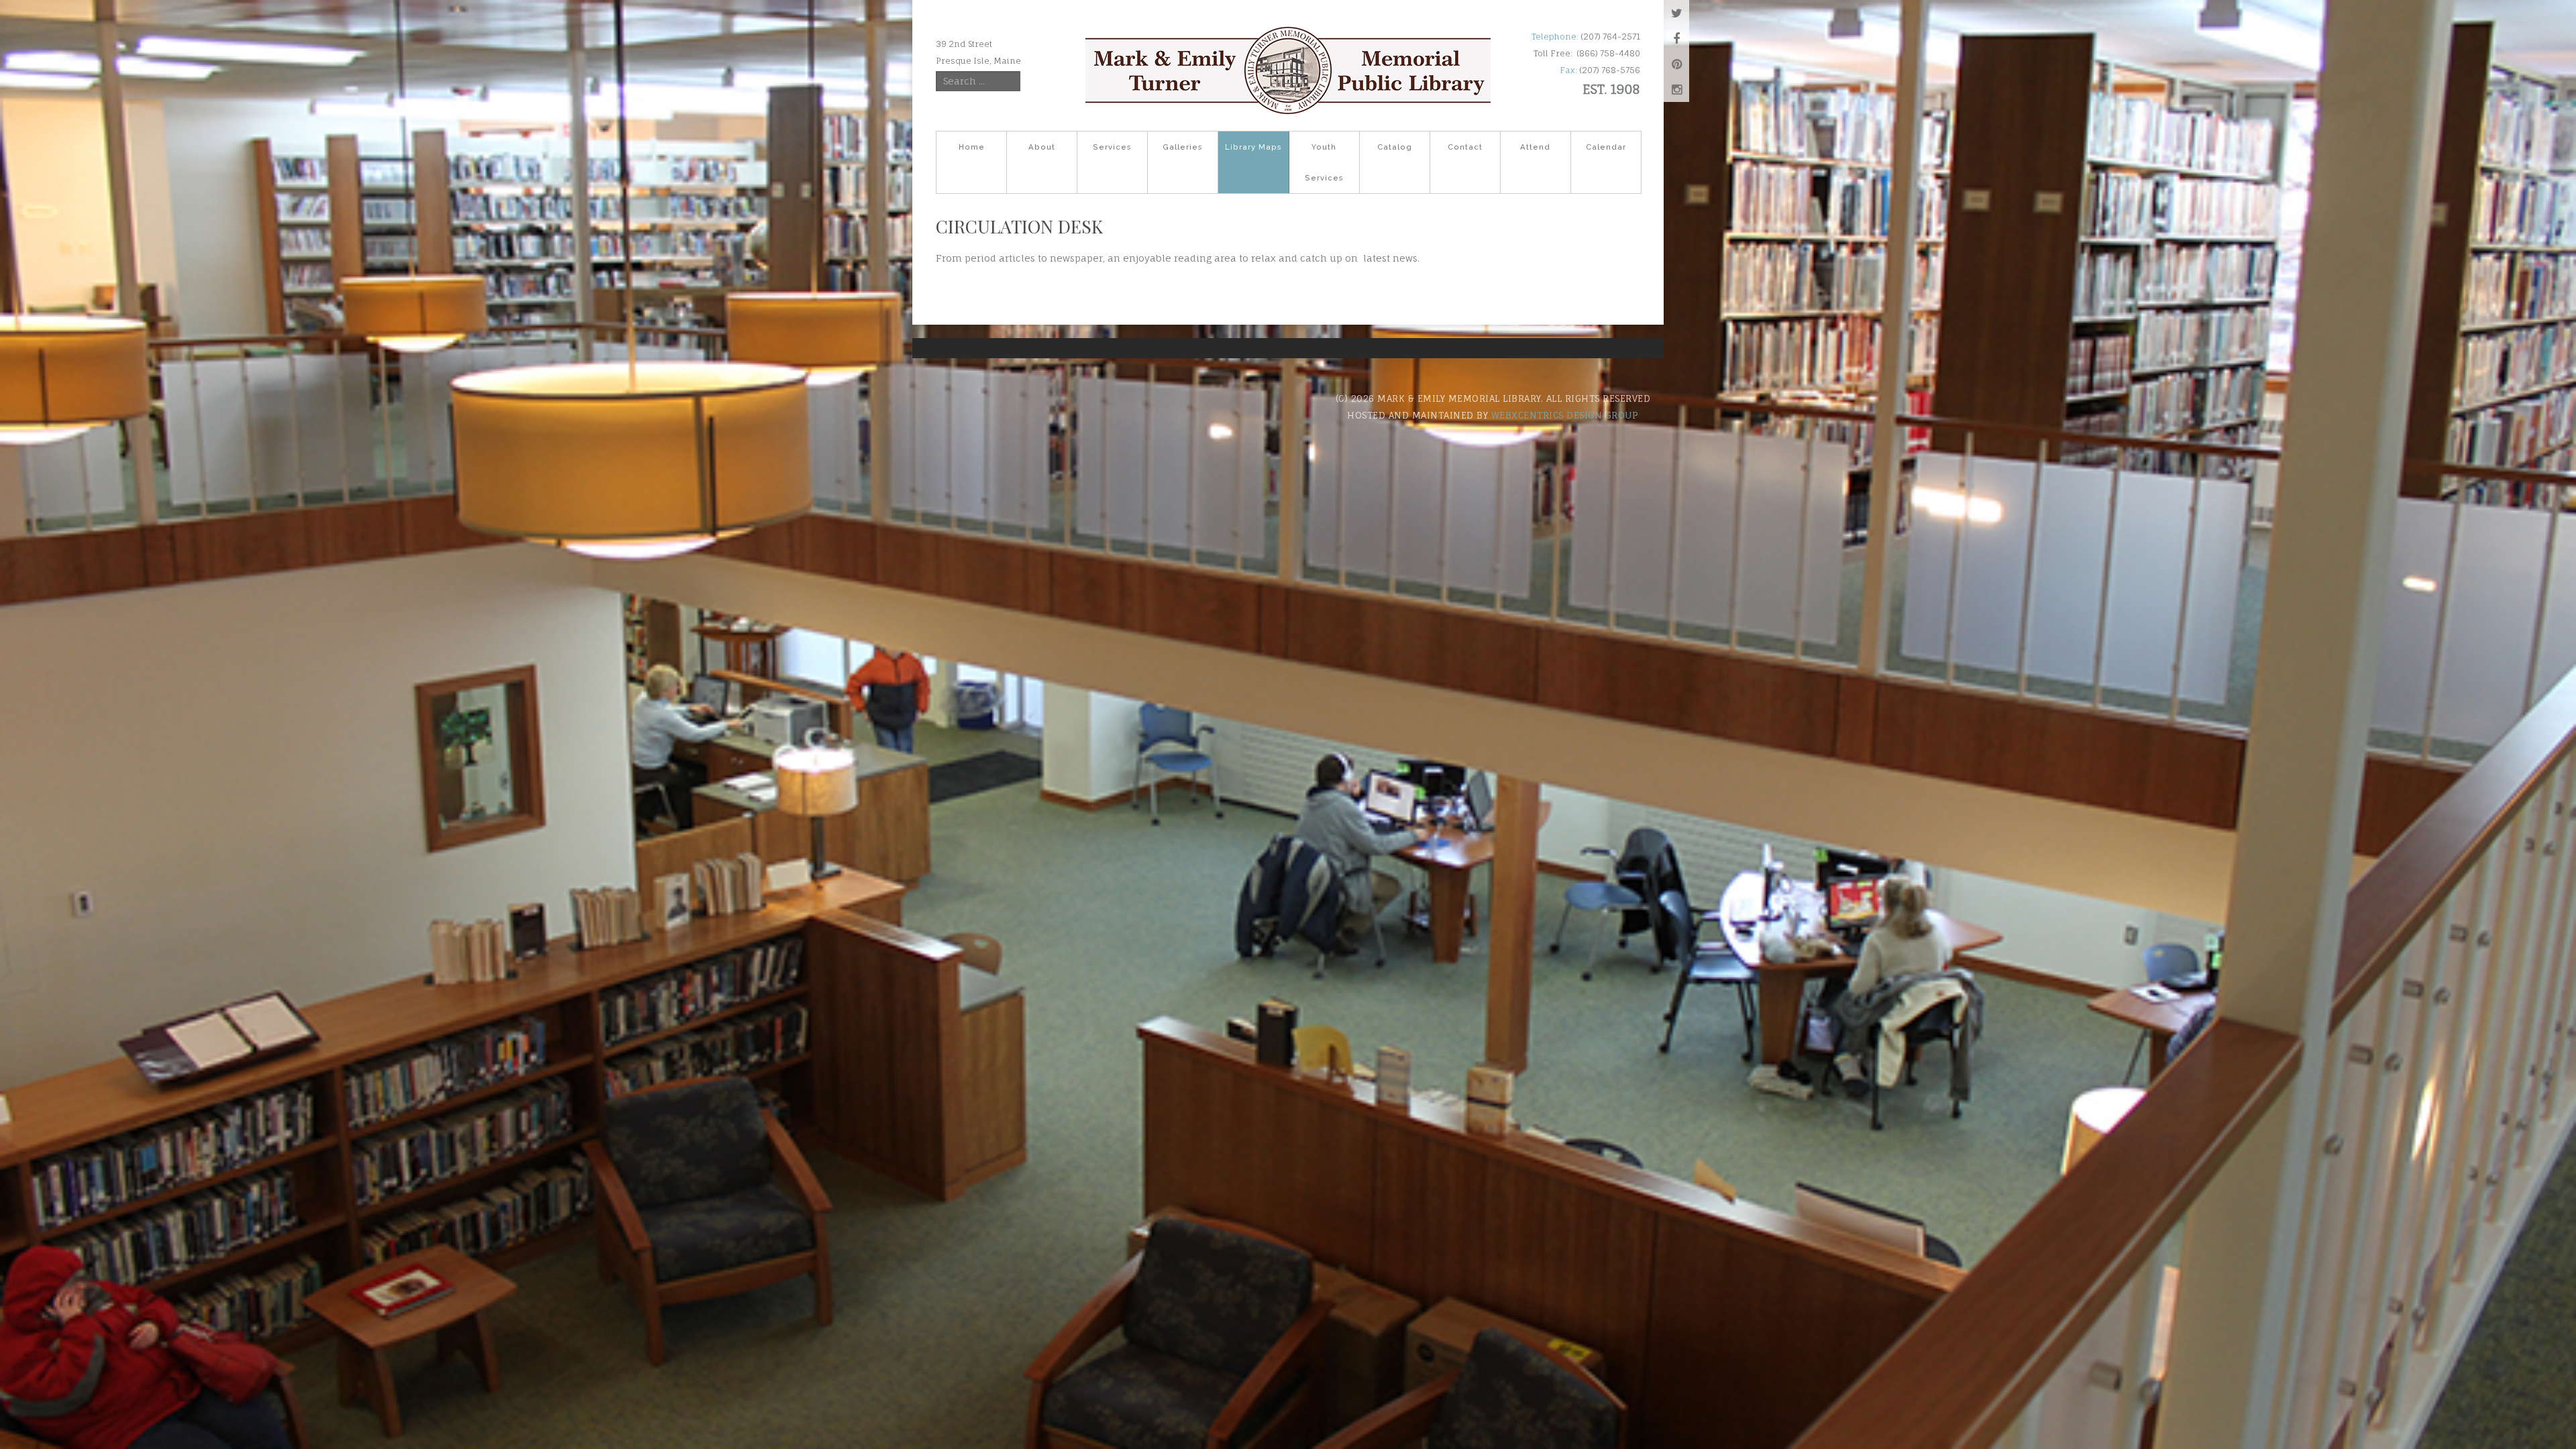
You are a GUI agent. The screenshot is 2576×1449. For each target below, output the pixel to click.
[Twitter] (1676, 13)
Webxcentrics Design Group (1565, 415)
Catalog (1395, 147)
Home (972, 147)
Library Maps (1253, 147)
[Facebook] (1676, 38)
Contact (1465, 147)
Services (1112, 147)
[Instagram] (1676, 89)
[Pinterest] (1676, 64)
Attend (1535, 147)
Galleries (1183, 147)
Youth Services (1324, 162)
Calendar (1606, 147)
